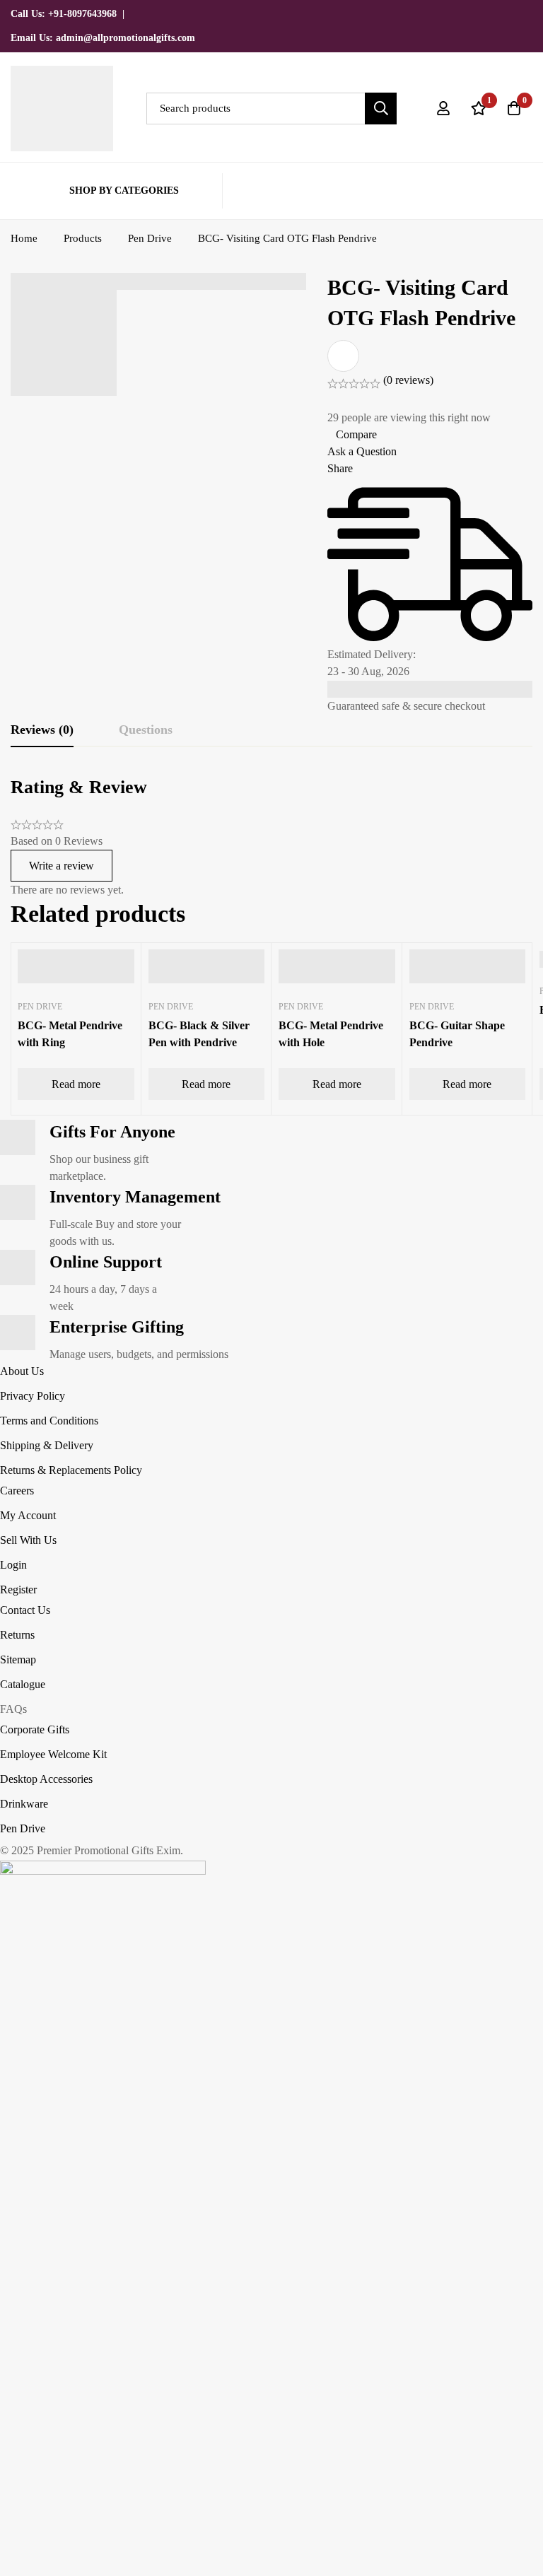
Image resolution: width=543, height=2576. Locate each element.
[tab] (42, 730)
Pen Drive (150, 238)
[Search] (381, 109)
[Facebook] (480, 13)
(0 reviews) (408, 380)
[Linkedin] (528, 13)
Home (24, 238)
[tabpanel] (271, 837)
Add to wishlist (343, 356)
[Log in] (443, 108)
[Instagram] (504, 13)
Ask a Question (362, 451)
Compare (356, 434)
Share (340, 468)
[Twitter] (456, 13)
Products (83, 238)
